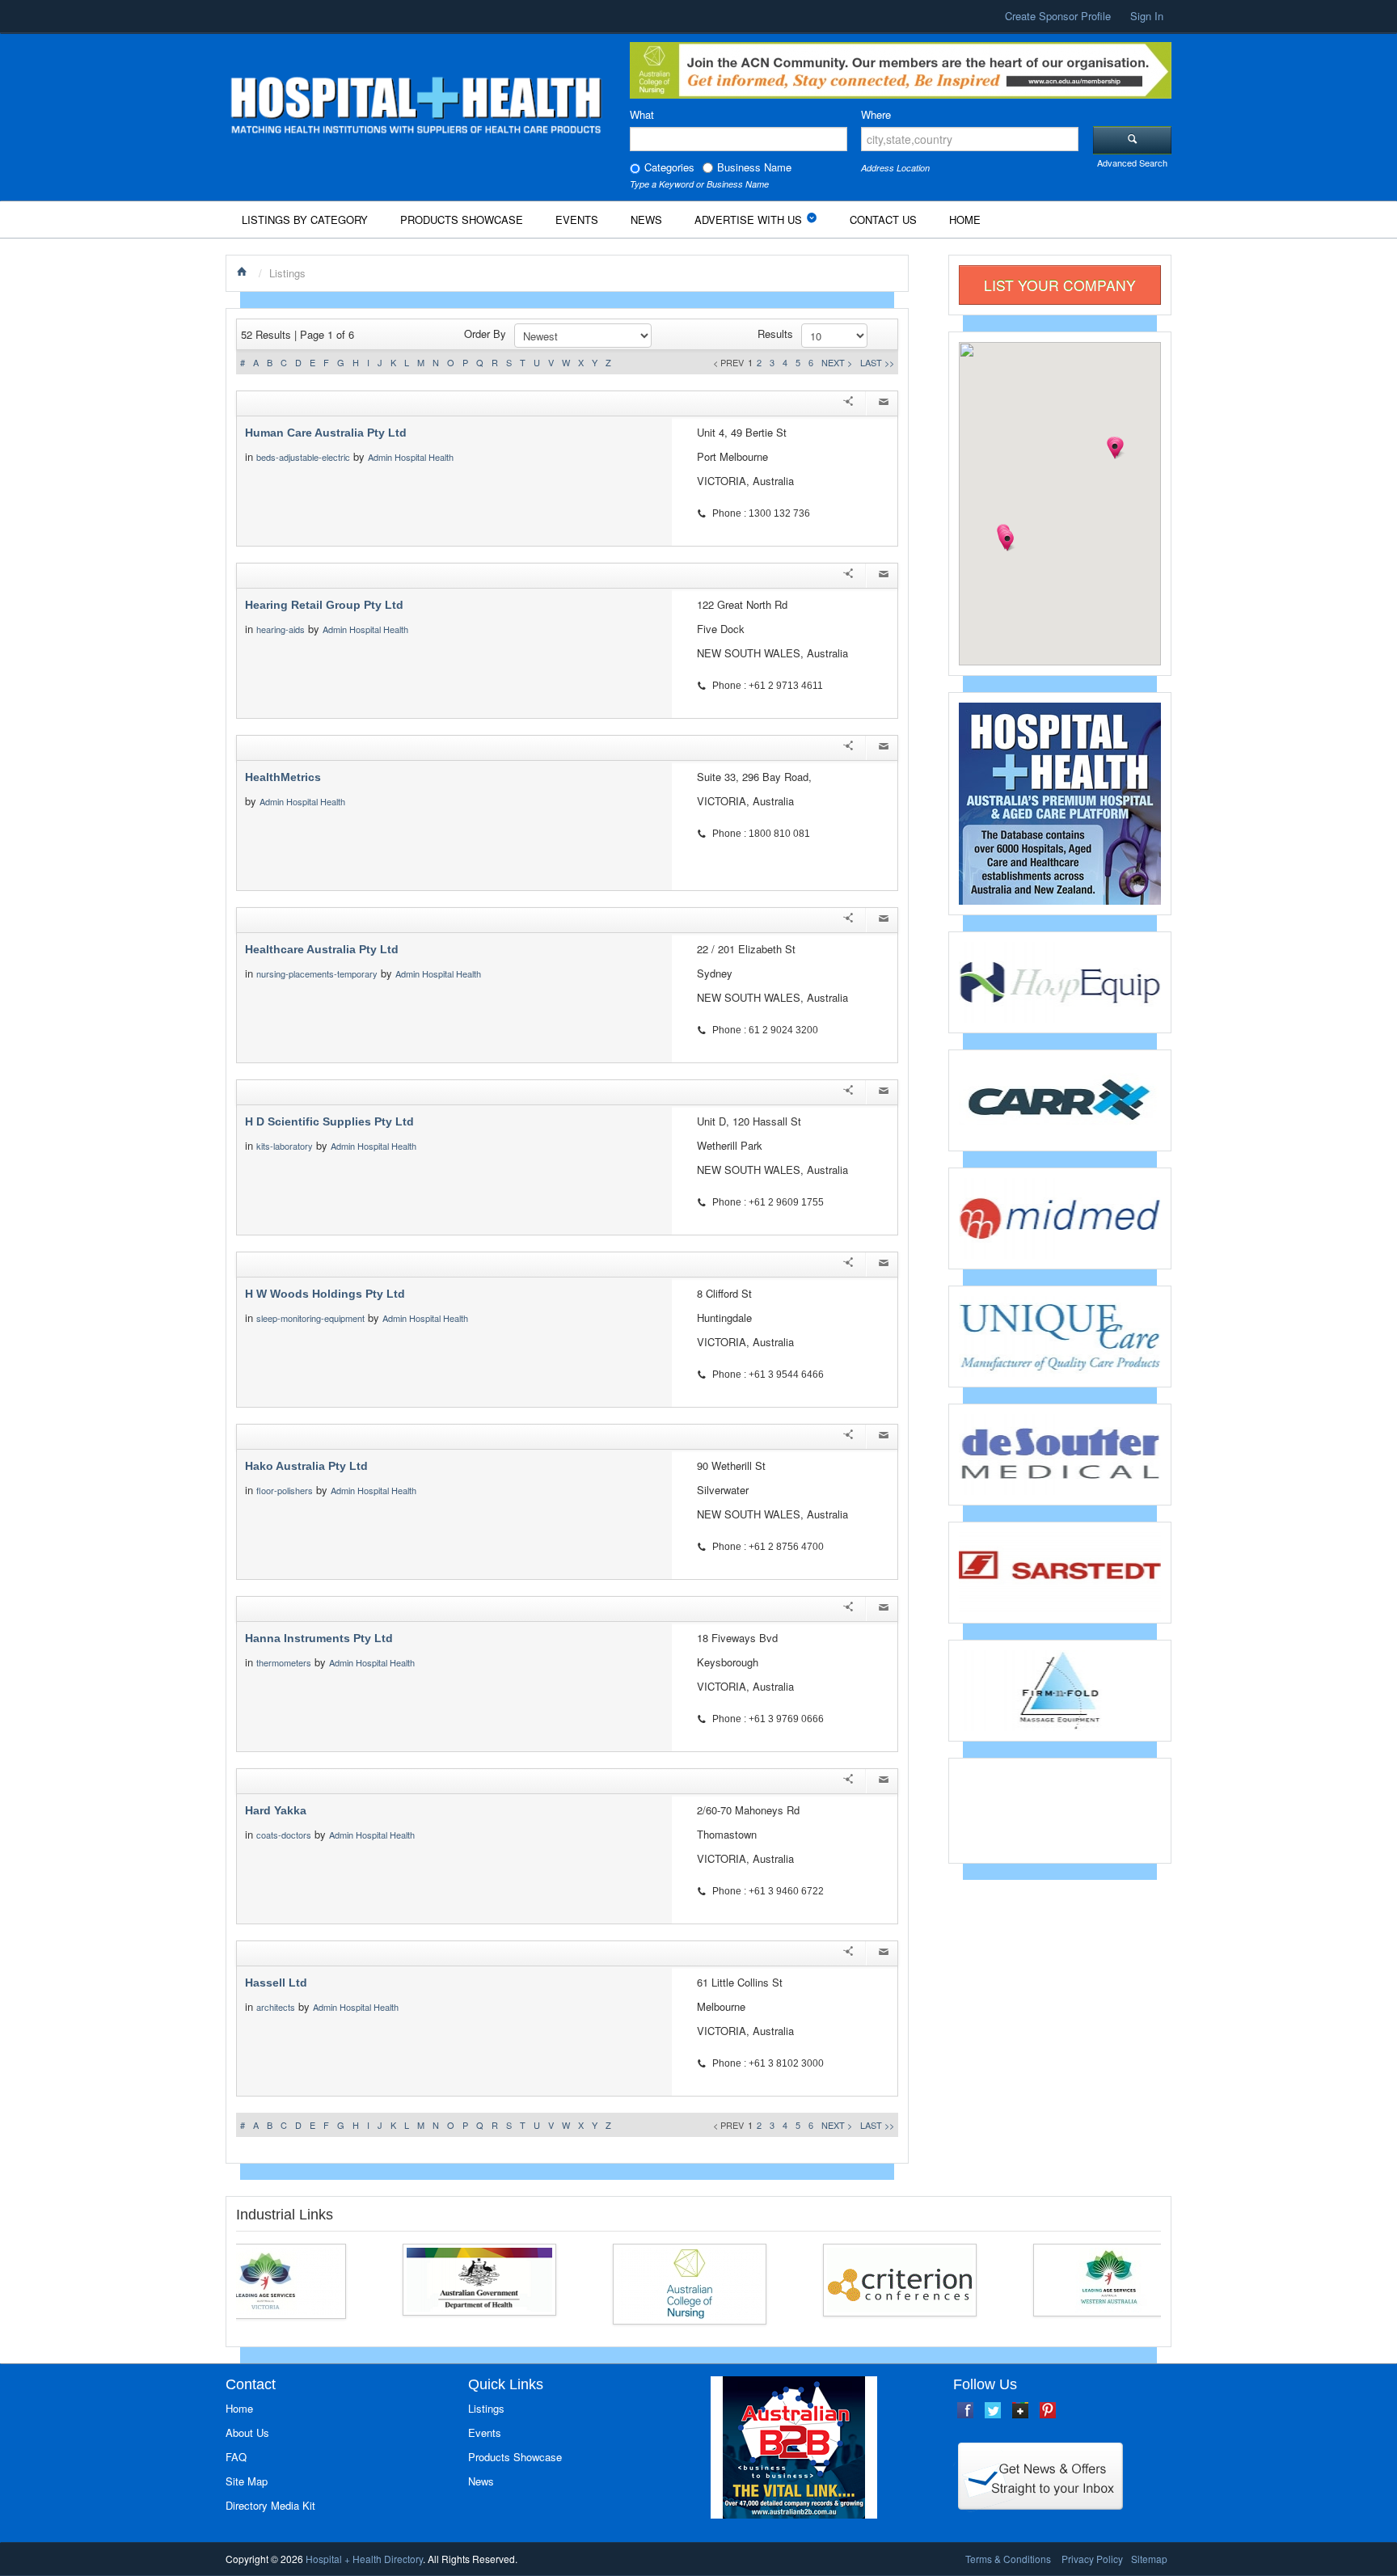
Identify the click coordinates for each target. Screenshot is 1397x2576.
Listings (486, 2408)
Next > (837, 362)
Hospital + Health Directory (364, 2559)
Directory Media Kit (270, 2505)
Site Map (247, 2481)
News (646, 220)
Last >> (877, 362)
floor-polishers (285, 1490)
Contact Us (883, 220)
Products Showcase (462, 220)
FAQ (236, 2457)
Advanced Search (1132, 163)
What (642, 114)
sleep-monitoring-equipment (310, 1318)
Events (577, 220)
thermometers (284, 1662)
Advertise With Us (748, 220)
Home (965, 220)
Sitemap (1149, 2559)
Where (876, 114)
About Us (247, 2432)
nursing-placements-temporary (317, 973)
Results (775, 334)
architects (276, 2007)
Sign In (1147, 16)
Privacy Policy (1092, 2559)
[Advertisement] (1060, 1809)
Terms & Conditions (1008, 2559)
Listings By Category (305, 220)
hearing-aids (281, 629)
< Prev (728, 362)
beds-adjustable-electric (303, 457)
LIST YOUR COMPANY (1060, 285)
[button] (1007, 542)
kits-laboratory (285, 1146)
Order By (485, 334)
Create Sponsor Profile (1058, 16)
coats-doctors (284, 1835)
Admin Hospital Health (411, 457)
